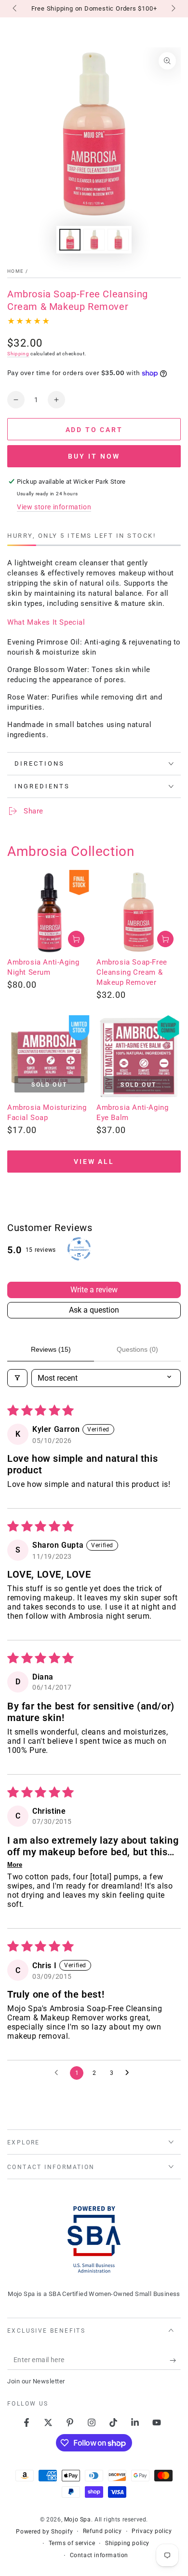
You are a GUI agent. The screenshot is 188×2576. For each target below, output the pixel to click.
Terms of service (72, 2543)
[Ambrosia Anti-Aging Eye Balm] (139, 1057)
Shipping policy (127, 2543)
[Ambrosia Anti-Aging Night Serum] (49, 912)
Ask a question (94, 1310)
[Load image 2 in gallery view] (94, 240)
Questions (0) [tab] (137, 1349)
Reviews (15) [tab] (51, 1349)
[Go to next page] (130, 2073)
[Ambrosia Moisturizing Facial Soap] (49, 1057)
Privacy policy (152, 2531)
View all (94, 1162)
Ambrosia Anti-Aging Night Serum (43, 967)
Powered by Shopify (44, 2532)
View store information (54, 507)
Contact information (99, 2555)
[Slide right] (173, 9)
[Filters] (17, 1378)
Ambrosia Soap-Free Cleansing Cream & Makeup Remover (132, 972)
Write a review (94, 1290)
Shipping (18, 354)
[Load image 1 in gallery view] (70, 240)
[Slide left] (15, 9)
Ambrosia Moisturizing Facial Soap (47, 1113)
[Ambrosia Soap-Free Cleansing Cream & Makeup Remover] (139, 912)
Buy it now (94, 456)
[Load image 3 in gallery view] (118, 240)
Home (15, 271)
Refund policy (102, 2531)
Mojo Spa (78, 2520)
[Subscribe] (175, 2360)
